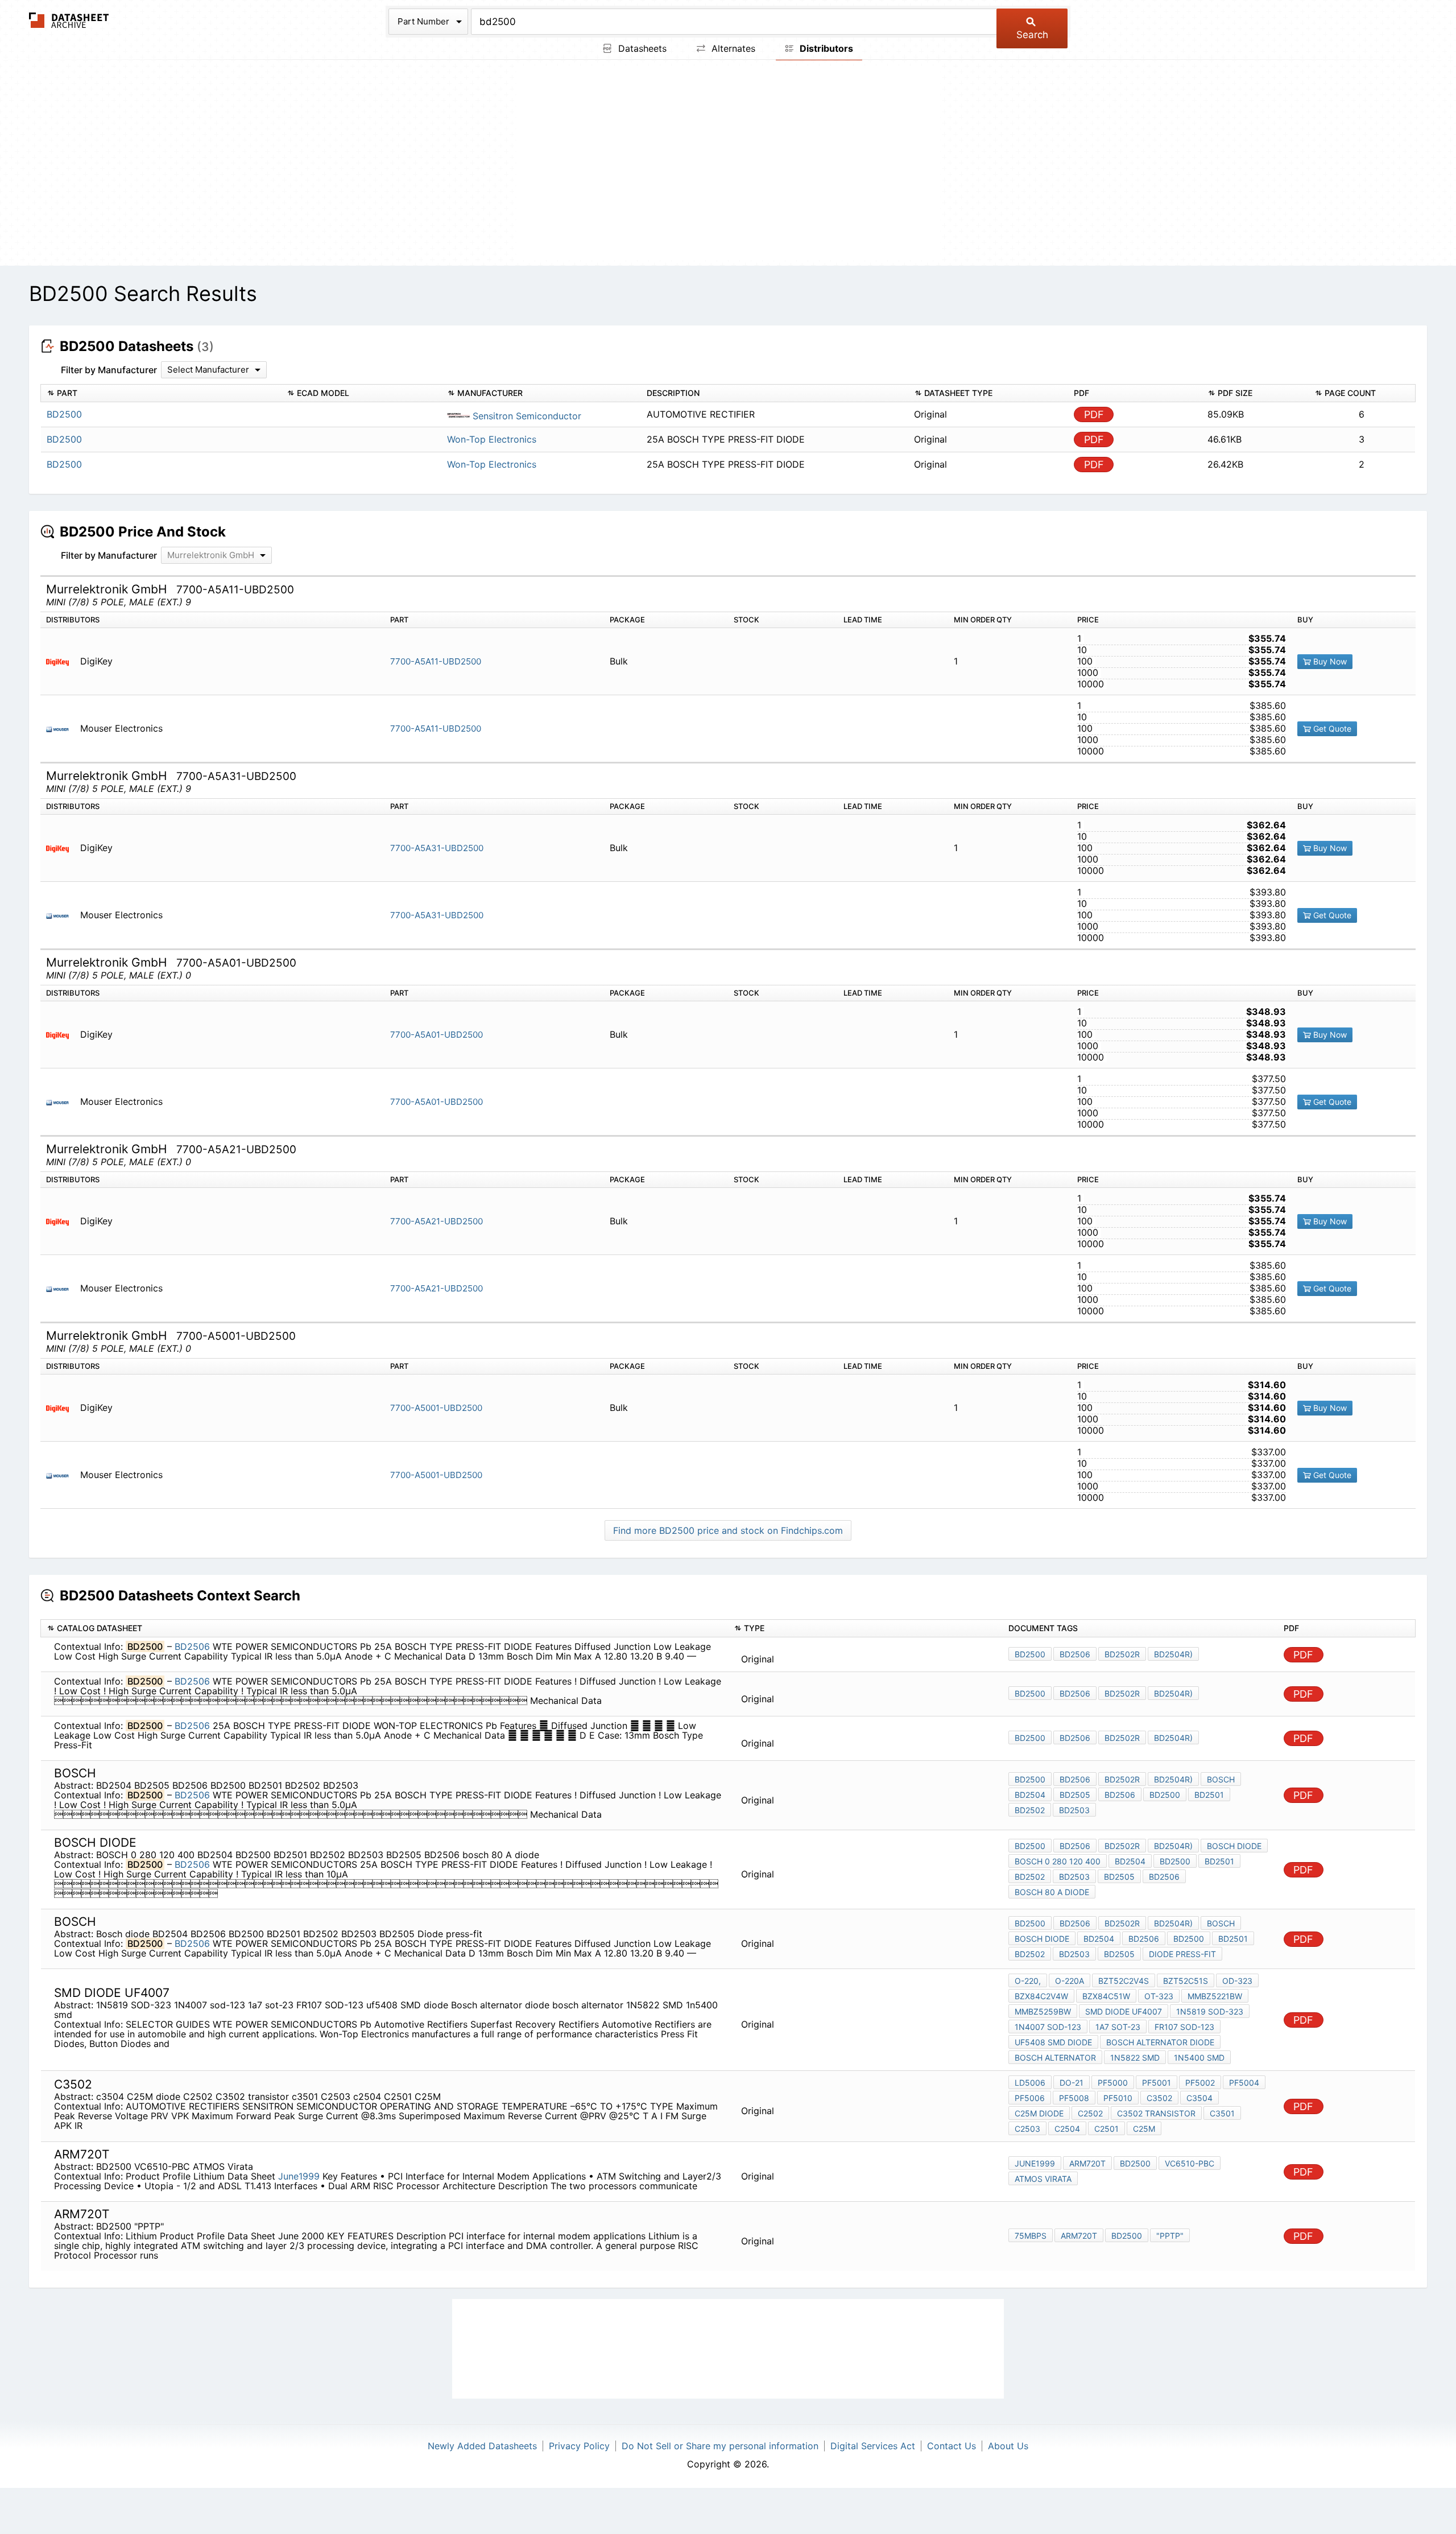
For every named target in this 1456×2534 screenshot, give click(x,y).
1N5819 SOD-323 (1210, 2011)
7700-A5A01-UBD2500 (437, 1035)
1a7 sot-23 (1118, 2027)
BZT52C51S (1186, 1981)
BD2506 (192, 1646)
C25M (1144, 2129)
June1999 (299, 2176)
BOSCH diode (1234, 1846)
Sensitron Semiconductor (526, 416)
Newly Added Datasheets (482, 2446)
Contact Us (952, 2446)
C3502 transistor (1156, 2113)
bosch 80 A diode (1052, 1892)
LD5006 (1030, 2083)
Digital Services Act (873, 2446)
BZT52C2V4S (1124, 1981)
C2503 (1027, 2129)
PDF (1094, 414)
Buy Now (1329, 661)
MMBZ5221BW (1215, 1996)
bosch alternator (1055, 2058)
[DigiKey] (62, 661)
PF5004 (1244, 2083)
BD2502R (1122, 1654)
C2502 (1090, 2113)
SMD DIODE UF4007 (1124, 2011)
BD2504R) (1173, 1654)
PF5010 (1118, 2098)
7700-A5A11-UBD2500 (436, 661)
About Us (1008, 2446)
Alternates (732, 48)
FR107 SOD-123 (1184, 2027)
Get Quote (1331, 729)
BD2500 (1030, 1654)
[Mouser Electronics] (62, 729)
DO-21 (1072, 2083)
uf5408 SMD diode (1053, 2042)
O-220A (1070, 1981)
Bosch (1221, 1779)
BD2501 (1209, 1795)
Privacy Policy (579, 2446)
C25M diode (1039, 2113)
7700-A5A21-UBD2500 (437, 1221)
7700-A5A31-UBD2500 (437, 848)
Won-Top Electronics (492, 439)
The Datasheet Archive (69, 20)
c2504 (1067, 2129)
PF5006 (1030, 2098)
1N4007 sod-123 (1048, 2027)
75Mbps (1031, 2236)
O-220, (1028, 1981)
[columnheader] (161, 393)
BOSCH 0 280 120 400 (1058, 1861)
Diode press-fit (1182, 1954)
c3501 (1222, 2113)
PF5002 (1200, 2083)
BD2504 (1030, 1795)
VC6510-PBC (1190, 2163)
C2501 (1107, 2129)
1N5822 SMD (1135, 2058)
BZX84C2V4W (1041, 1996)
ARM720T (1087, 2163)
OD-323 (1237, 1981)
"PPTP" (1170, 2236)
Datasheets (641, 48)
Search (1032, 35)
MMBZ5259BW (1043, 2011)
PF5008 (1074, 2098)
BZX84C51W (1106, 1996)
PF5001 (1157, 2083)
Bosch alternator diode (1160, 2042)
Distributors (825, 48)
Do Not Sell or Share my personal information (720, 2446)
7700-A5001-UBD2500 (436, 1408)
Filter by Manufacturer (109, 370)
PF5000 (1113, 2083)
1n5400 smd (1199, 2058)
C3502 (1159, 2098)
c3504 (1199, 2098)
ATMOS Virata (1043, 2179)
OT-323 (1159, 1996)
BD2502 (1030, 1810)
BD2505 (1075, 1795)
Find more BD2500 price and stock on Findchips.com (728, 1530)
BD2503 (1074, 1810)
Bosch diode (1042, 1939)
